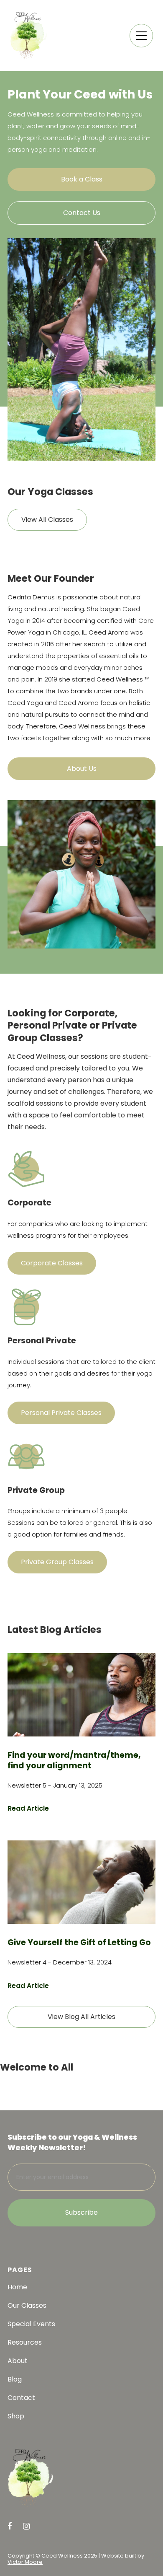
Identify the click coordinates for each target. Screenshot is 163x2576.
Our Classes (27, 2306)
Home (17, 2287)
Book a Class (82, 179)
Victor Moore (25, 2562)
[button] (141, 36)
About (18, 2361)
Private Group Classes (57, 1562)
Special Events (31, 2324)
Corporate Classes (52, 1263)
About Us (82, 768)
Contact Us (82, 213)
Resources (25, 2343)
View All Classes (47, 520)
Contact (21, 2398)
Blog (15, 2379)
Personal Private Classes (61, 1413)
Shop (16, 2416)
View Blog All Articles (81, 2017)
